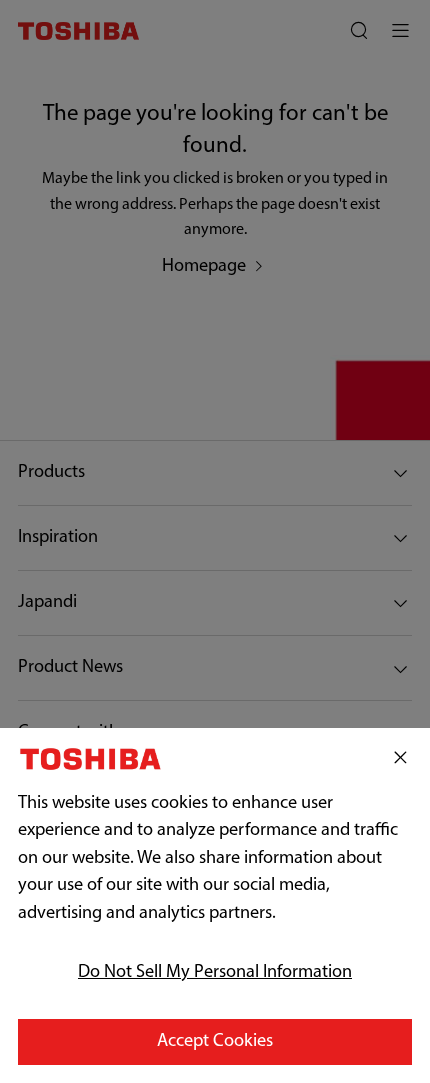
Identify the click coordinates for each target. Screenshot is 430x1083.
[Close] (400, 758)
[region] (215, 905)
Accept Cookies (215, 1041)
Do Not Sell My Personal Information (215, 973)
